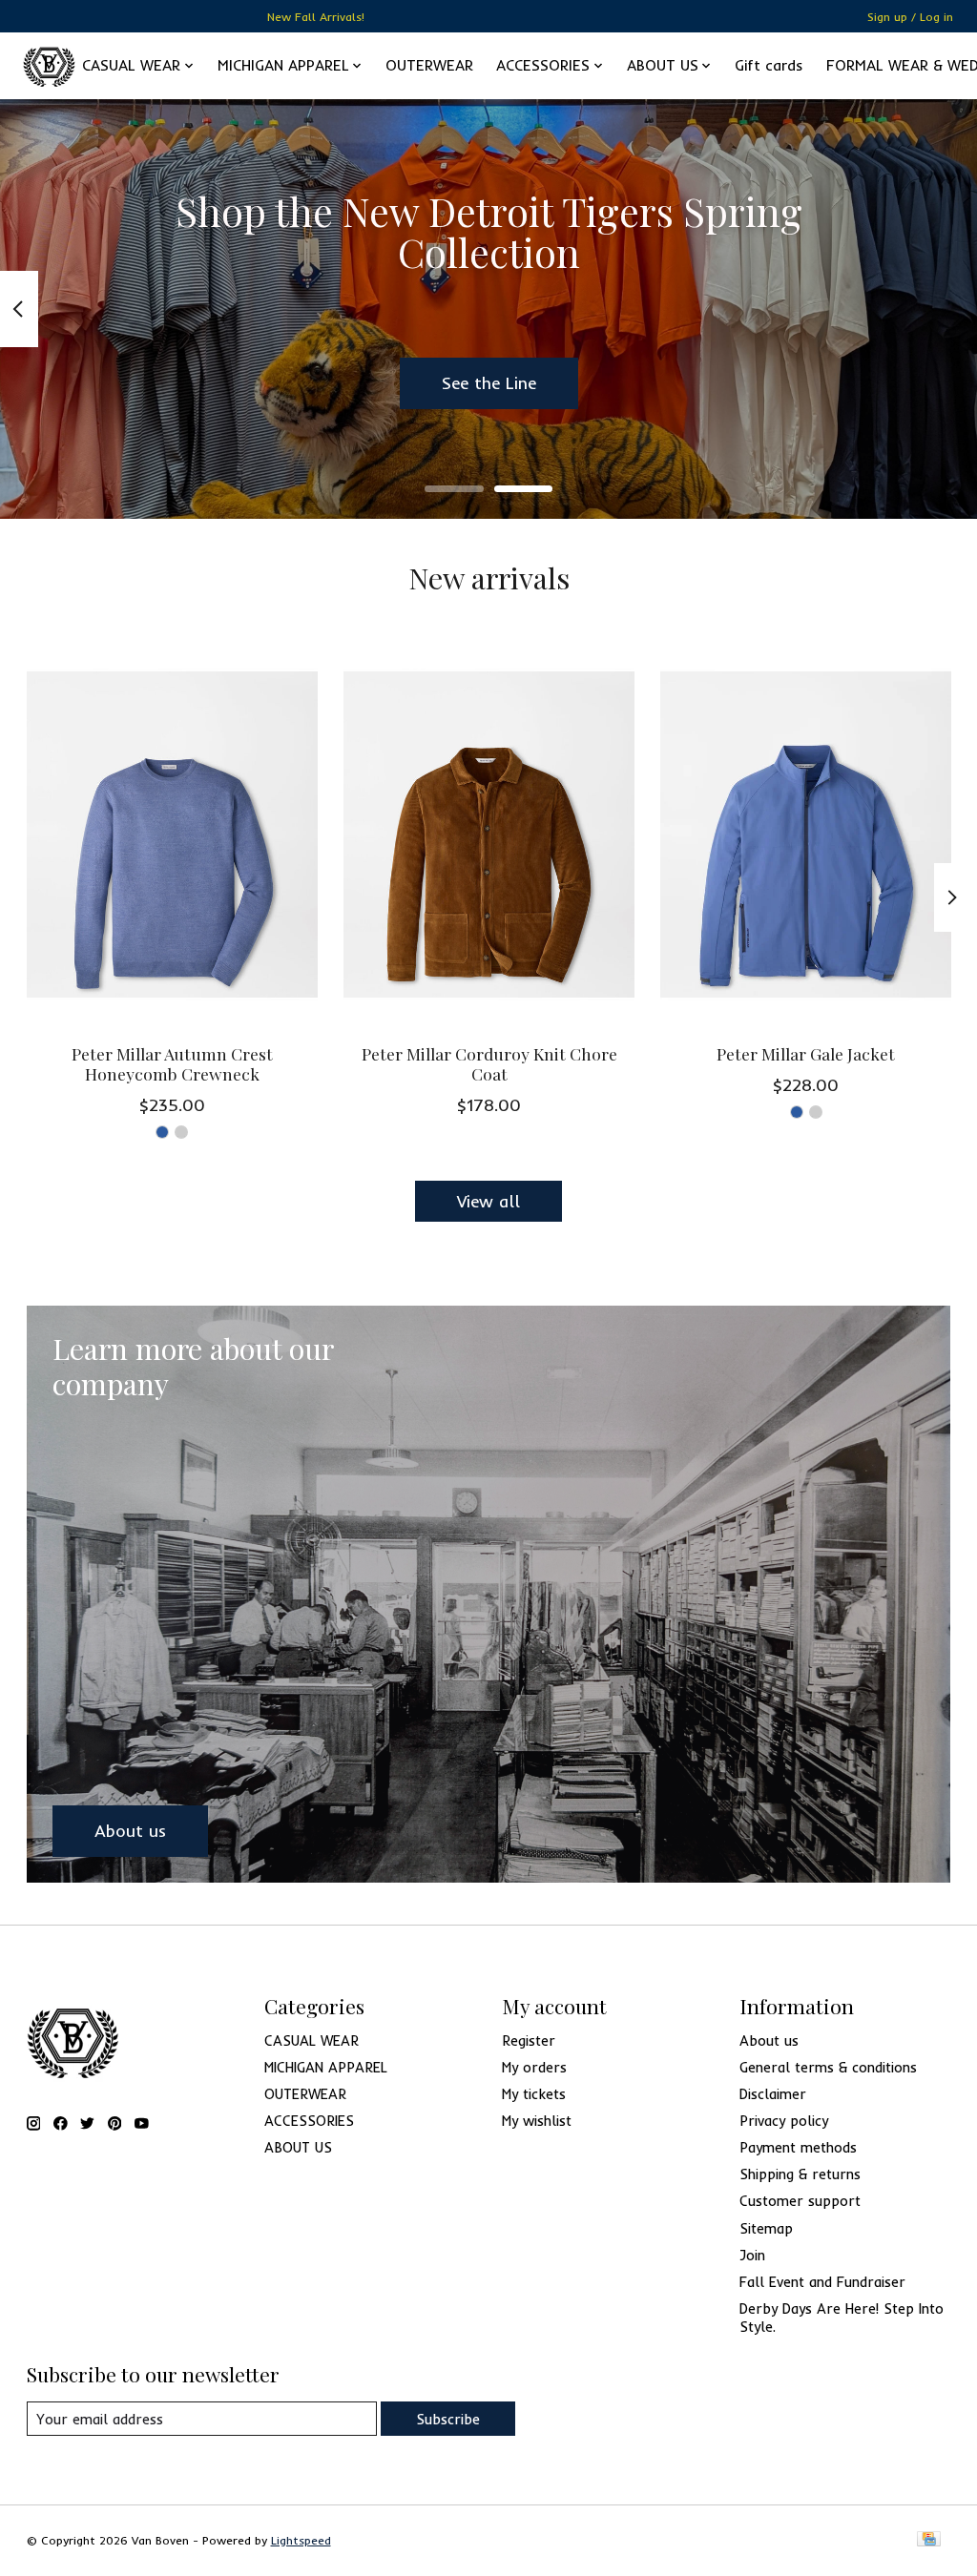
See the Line (489, 382)
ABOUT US (298, 2147)
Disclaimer (773, 2094)
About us (769, 2040)
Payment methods (798, 2147)
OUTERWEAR (429, 65)
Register (529, 2040)
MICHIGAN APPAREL (326, 2067)
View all (488, 1201)
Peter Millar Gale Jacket (806, 1053)
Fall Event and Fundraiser (822, 2282)
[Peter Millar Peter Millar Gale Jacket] (806, 834)
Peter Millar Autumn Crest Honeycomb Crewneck (171, 1063)
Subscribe (448, 2419)
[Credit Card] (929, 2540)
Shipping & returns (800, 2174)
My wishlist (537, 2121)
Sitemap (766, 2228)
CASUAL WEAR (312, 2040)
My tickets (534, 2094)
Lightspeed (301, 2540)
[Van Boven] (49, 65)
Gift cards (769, 65)
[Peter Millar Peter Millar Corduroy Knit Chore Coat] (489, 834)
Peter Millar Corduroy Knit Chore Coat (488, 1063)
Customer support (800, 2201)
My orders (534, 2067)
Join (752, 2255)
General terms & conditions (828, 2067)
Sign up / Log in (910, 17)
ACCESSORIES (309, 2121)
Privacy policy (784, 2121)
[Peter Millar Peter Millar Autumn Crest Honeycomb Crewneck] (172, 834)
